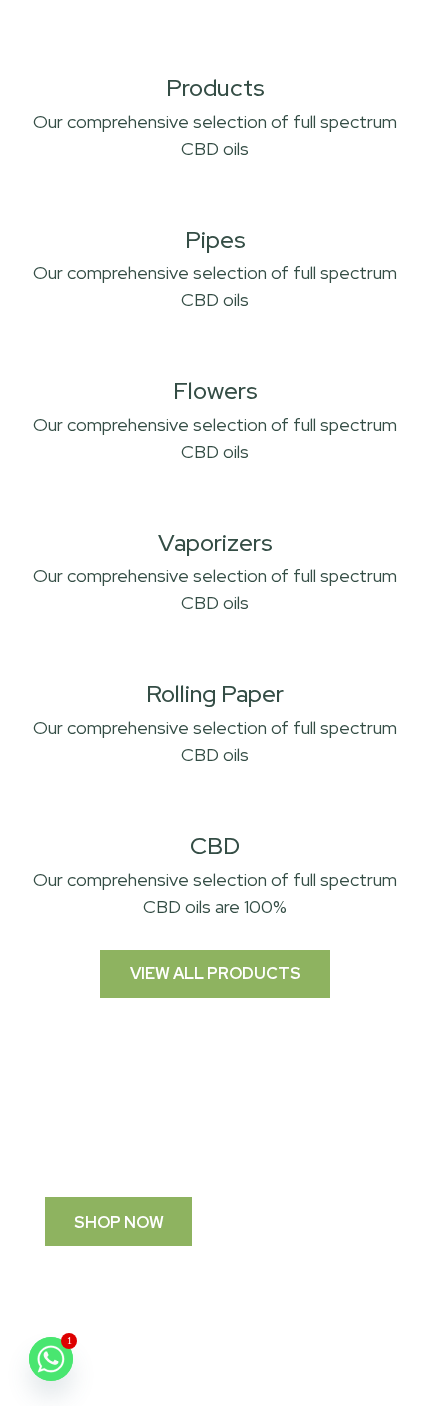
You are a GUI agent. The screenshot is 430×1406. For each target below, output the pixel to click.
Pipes (215, 239)
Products (215, 87)
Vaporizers (215, 542)
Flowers (215, 390)
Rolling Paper (215, 693)
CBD (215, 845)
